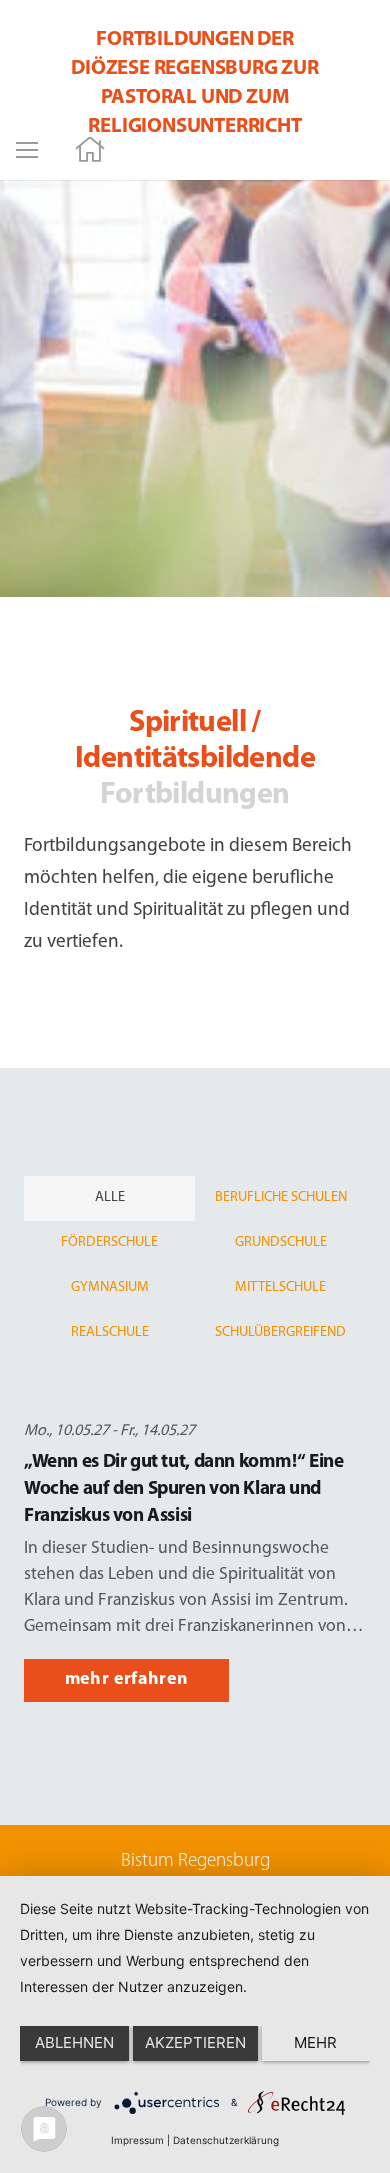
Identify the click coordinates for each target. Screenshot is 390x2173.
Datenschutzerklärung (226, 2140)
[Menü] (27, 150)
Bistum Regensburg (195, 1861)
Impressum (137, 2140)
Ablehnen (74, 2042)
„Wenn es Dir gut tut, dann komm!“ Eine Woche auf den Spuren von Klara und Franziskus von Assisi (183, 1489)
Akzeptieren (195, 2042)
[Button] (90, 150)
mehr (315, 2042)
